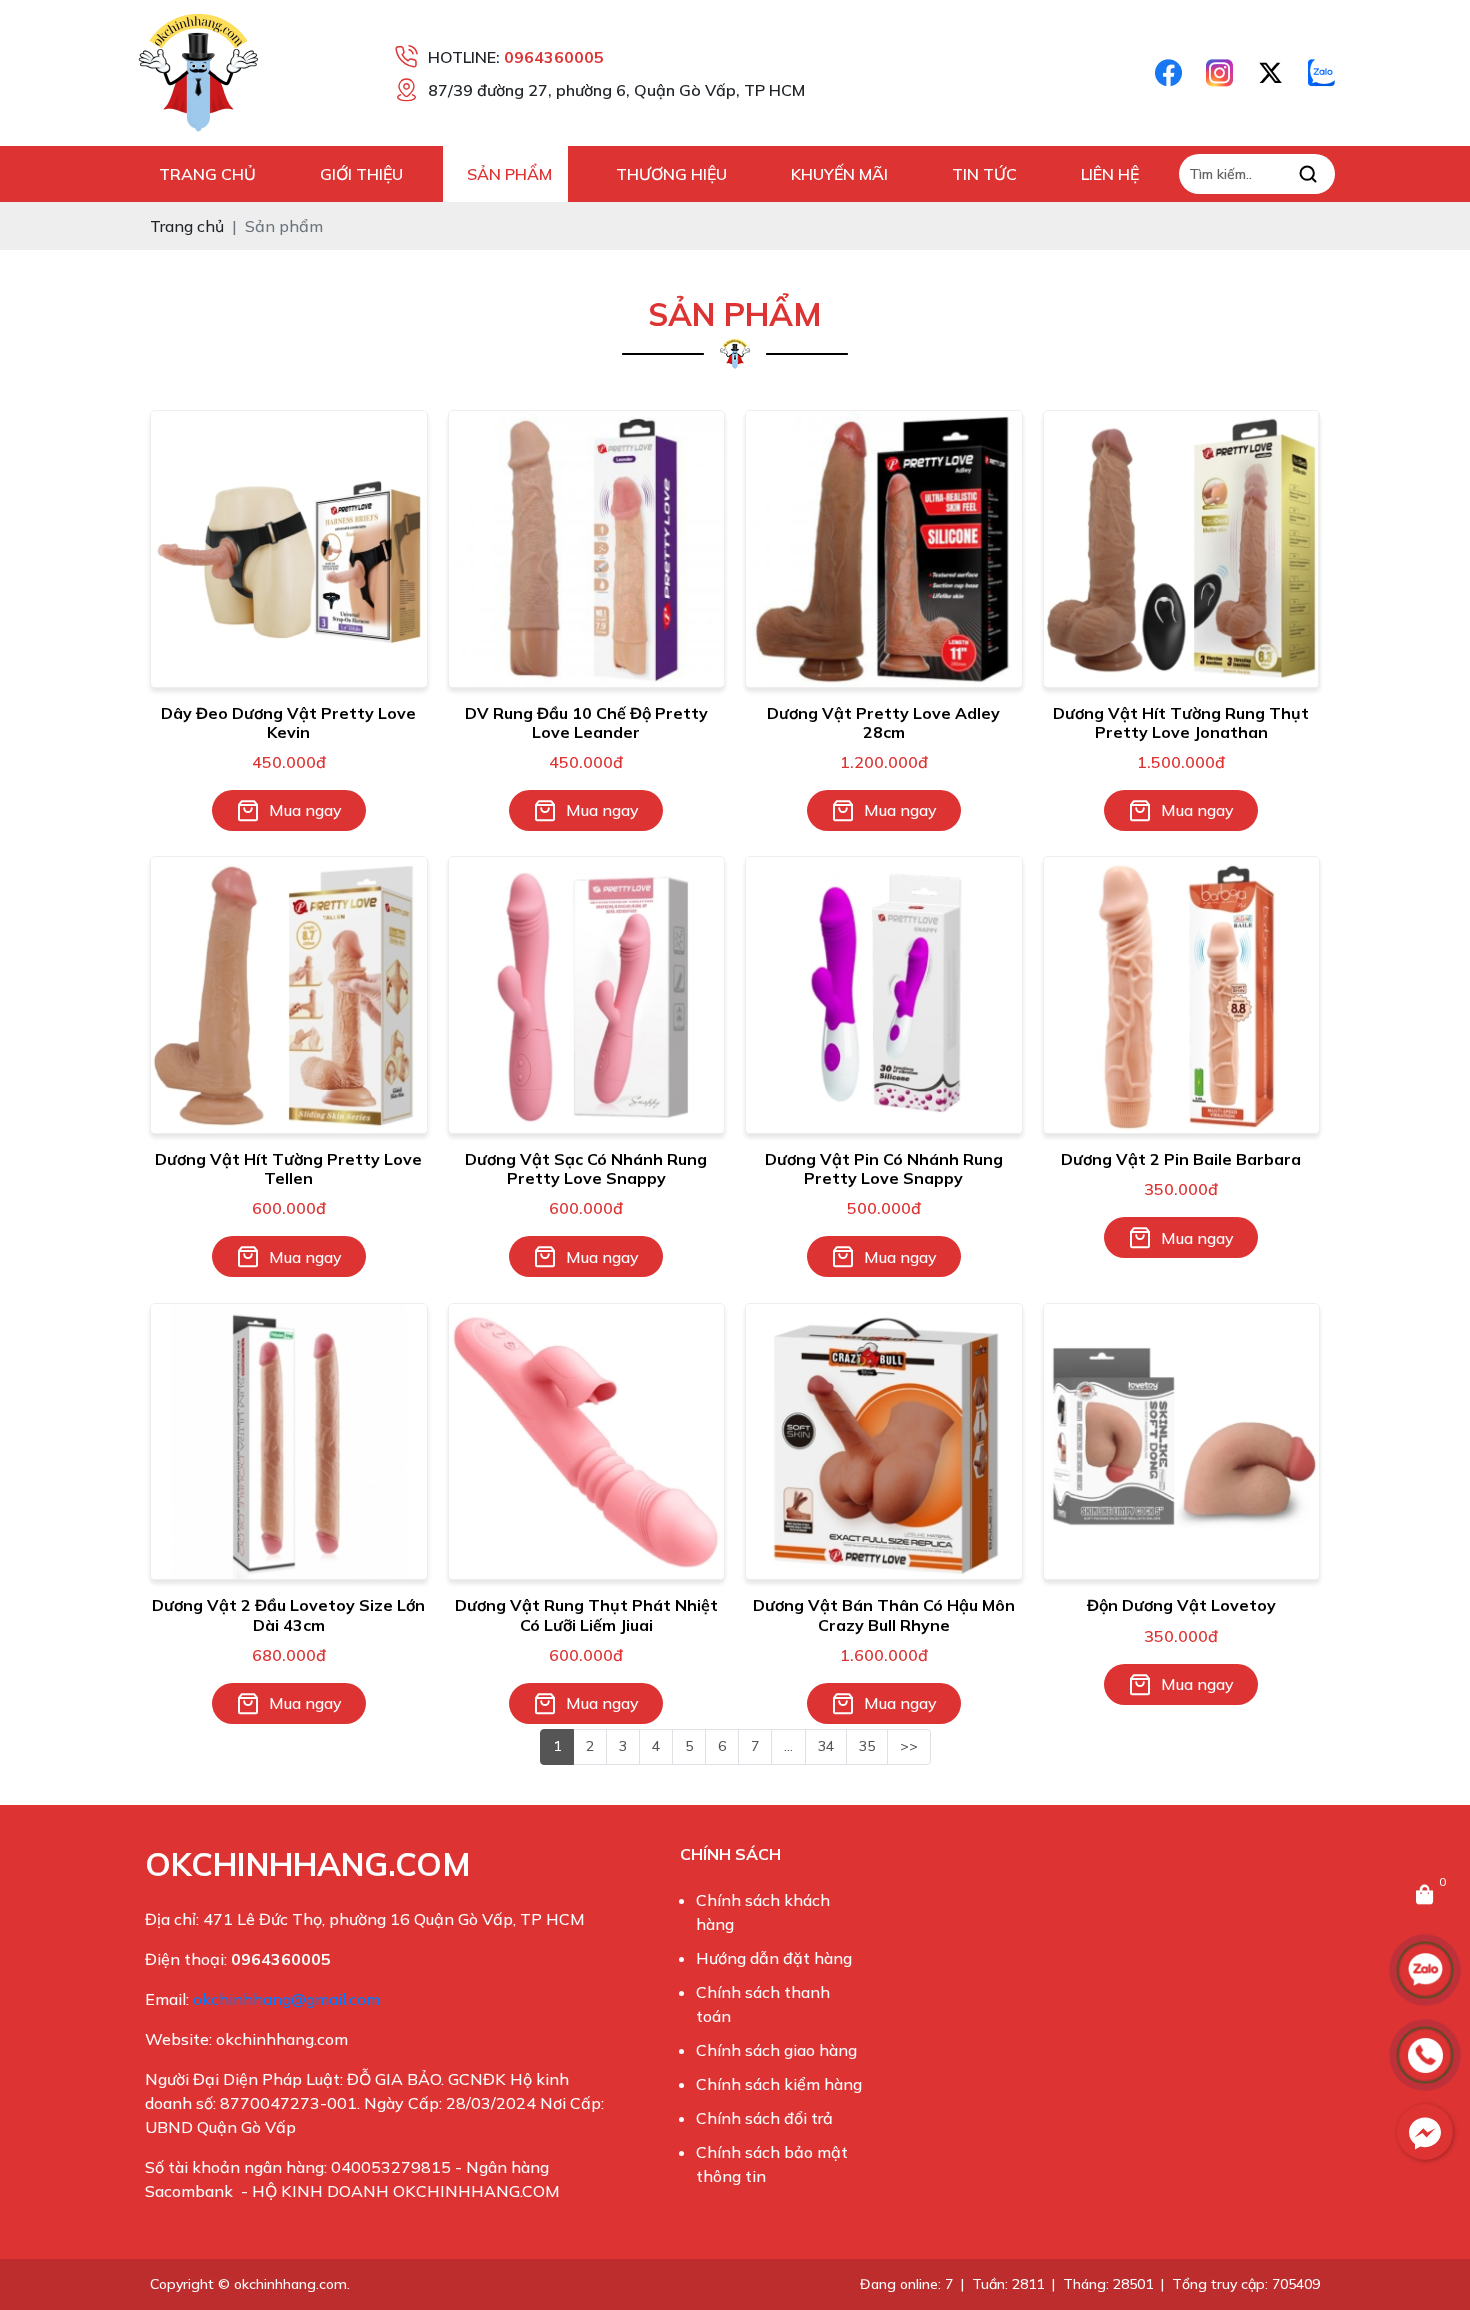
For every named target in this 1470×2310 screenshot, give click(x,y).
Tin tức (984, 174)
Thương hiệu (671, 174)
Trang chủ (207, 174)
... (788, 1746)
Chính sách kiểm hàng (779, 2084)
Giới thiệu (361, 174)
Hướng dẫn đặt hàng (774, 1958)
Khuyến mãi (839, 174)
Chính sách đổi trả (764, 2118)
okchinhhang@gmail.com (286, 1999)
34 (826, 1746)
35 (867, 1746)
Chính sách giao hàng (776, 2050)
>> (909, 1746)
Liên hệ (1110, 174)
